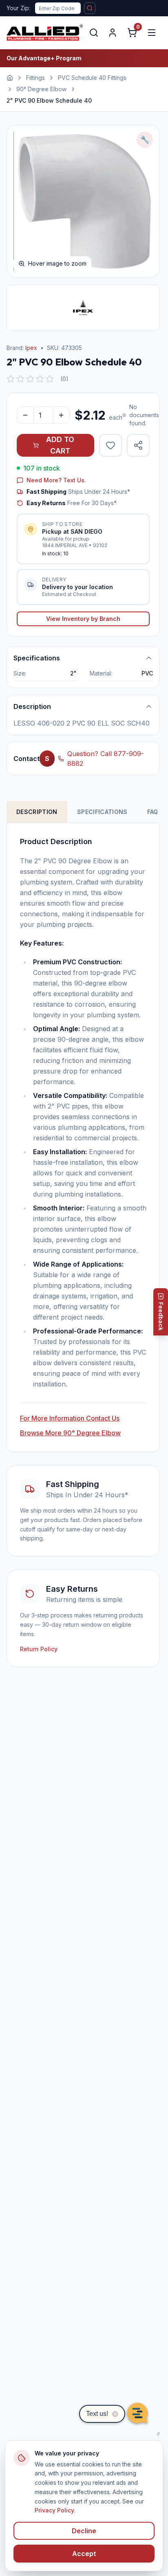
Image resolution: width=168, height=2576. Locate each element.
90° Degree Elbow (41, 89)
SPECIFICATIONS (102, 812)
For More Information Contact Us (70, 1418)
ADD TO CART (60, 445)
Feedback (161, 1316)
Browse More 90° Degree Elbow (70, 1433)
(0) (64, 379)
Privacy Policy (54, 2510)
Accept (84, 2554)
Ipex (31, 348)
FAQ (153, 812)
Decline (84, 2531)
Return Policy (39, 1649)
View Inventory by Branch (83, 619)
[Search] (94, 33)
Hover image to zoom (57, 263)
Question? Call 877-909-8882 (106, 759)
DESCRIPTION (37, 812)
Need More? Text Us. (56, 480)
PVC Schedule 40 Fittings (92, 78)
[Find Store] (90, 8)
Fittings (35, 78)
